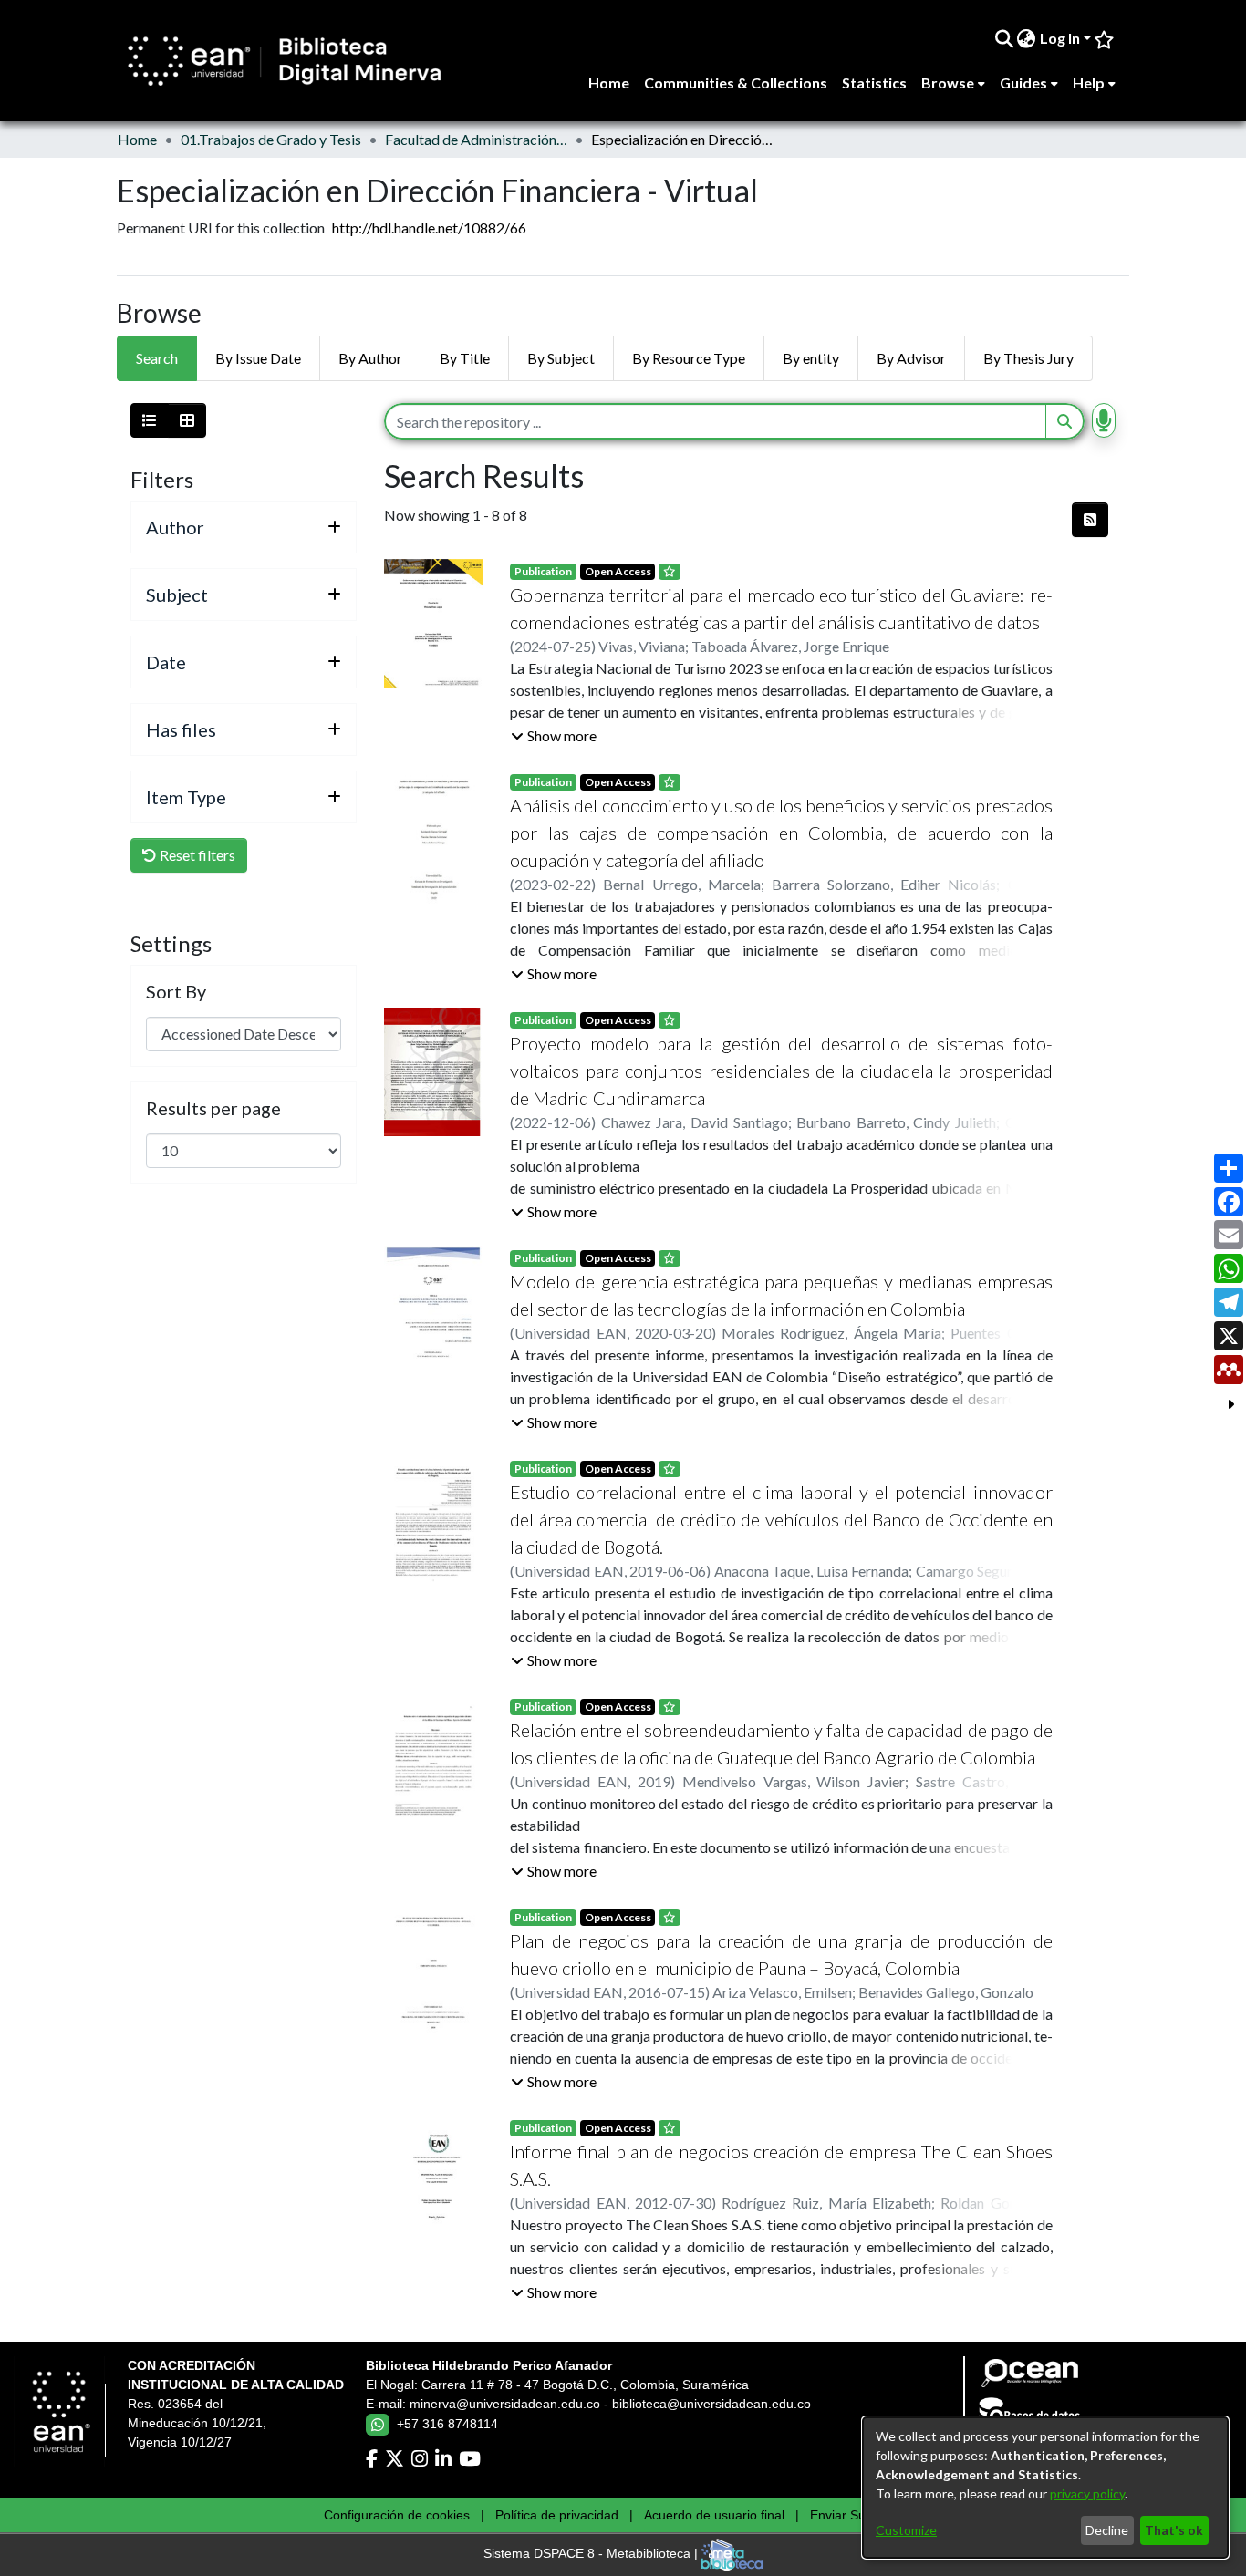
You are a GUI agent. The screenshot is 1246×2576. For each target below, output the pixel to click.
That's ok (1174, 2530)
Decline (1107, 2530)
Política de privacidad (557, 2515)
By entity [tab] (811, 358)
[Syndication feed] (1090, 520)
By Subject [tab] (561, 358)
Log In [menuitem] (1060, 38)
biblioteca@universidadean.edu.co (711, 2404)
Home (137, 139)
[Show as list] (150, 420)
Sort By (176, 991)
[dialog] (1045, 2488)
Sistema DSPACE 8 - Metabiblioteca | (592, 2554)
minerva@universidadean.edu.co (505, 2404)
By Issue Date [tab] (258, 358)
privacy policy (1087, 2493)
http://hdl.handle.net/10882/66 (429, 228)
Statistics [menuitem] (874, 83)
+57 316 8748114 (447, 2424)
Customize (906, 2530)
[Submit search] (1004, 38)
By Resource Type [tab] (689, 358)
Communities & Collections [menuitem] (736, 83)
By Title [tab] (465, 358)
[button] (554, 736)
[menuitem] (1027, 38)
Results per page (213, 1108)
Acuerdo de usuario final (714, 2515)
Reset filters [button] (196, 855)
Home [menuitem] (609, 83)
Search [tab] (157, 358)
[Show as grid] (187, 420)
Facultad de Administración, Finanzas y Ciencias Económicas (476, 139)
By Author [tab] (370, 358)
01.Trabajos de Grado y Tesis (271, 139)
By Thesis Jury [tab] (1028, 358)
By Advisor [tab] (911, 358)
